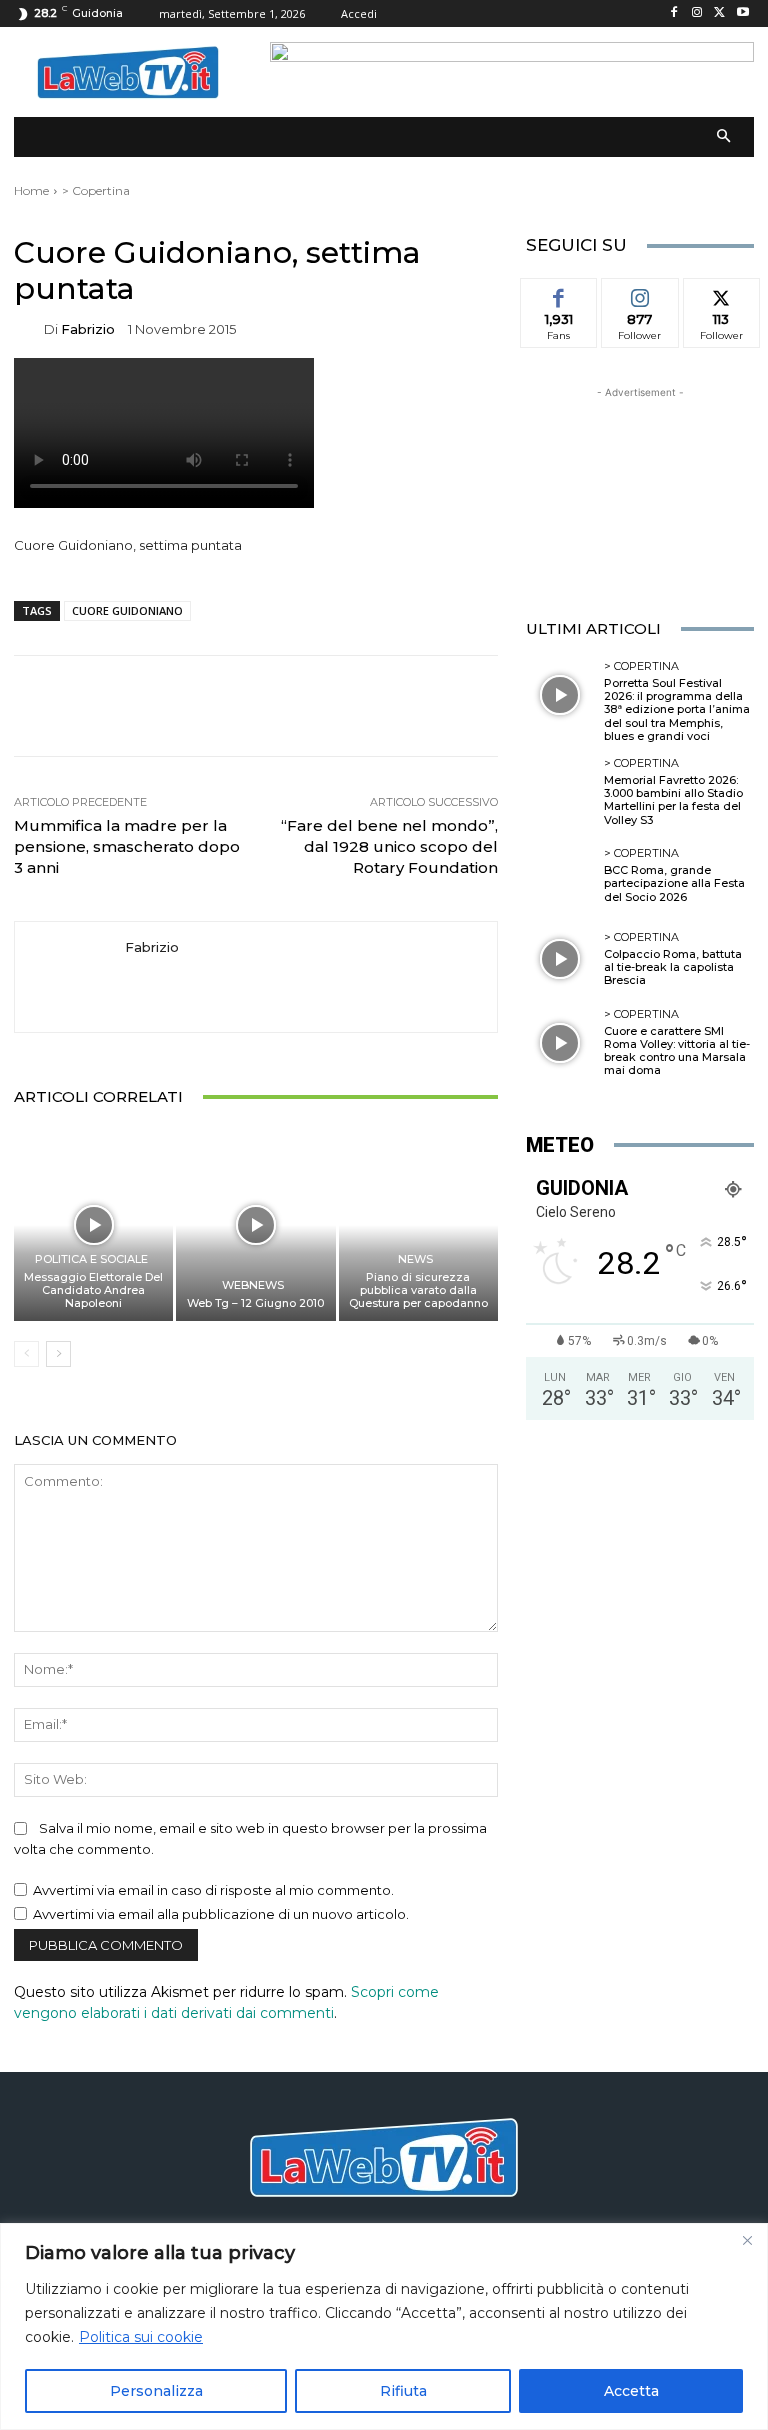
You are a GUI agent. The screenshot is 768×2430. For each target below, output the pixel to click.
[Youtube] (742, 13)
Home (31, 190)
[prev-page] (26, 1354)
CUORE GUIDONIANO (127, 610)
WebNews (253, 1285)
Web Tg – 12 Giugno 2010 (255, 1303)
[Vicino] (747, 2240)
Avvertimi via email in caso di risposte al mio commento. (213, 1890)
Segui (640, 293)
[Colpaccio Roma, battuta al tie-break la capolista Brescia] (560, 959)
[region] (384, 2326)
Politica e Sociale (91, 1259)
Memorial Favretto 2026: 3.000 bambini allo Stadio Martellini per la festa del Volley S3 (673, 800)
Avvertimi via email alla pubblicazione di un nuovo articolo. (221, 1914)
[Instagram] (697, 13)
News (415, 1259)
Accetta (631, 2391)
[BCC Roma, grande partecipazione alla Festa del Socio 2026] (560, 876)
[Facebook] (674, 13)
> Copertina (96, 190)
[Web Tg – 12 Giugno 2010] (255, 1224)
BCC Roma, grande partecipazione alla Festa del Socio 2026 (674, 883)
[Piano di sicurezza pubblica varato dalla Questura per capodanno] (418, 1224)
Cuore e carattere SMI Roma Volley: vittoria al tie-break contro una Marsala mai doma (677, 1051)
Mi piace (559, 293)
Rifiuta (403, 2391)
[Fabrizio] (29, 329)
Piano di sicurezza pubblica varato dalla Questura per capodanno (418, 1290)
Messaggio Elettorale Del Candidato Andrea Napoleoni (93, 1290)
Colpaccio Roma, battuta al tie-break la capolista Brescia (673, 967)
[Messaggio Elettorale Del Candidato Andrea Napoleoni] (93, 1224)
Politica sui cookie (141, 2337)
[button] (724, 137)
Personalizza (156, 2391)
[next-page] (58, 1354)
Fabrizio (88, 329)
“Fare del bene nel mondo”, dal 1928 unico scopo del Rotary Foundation (389, 846)
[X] (719, 13)
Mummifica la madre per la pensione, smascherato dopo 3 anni (127, 846)
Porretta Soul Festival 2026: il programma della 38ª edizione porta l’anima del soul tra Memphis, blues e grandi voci (677, 709)
